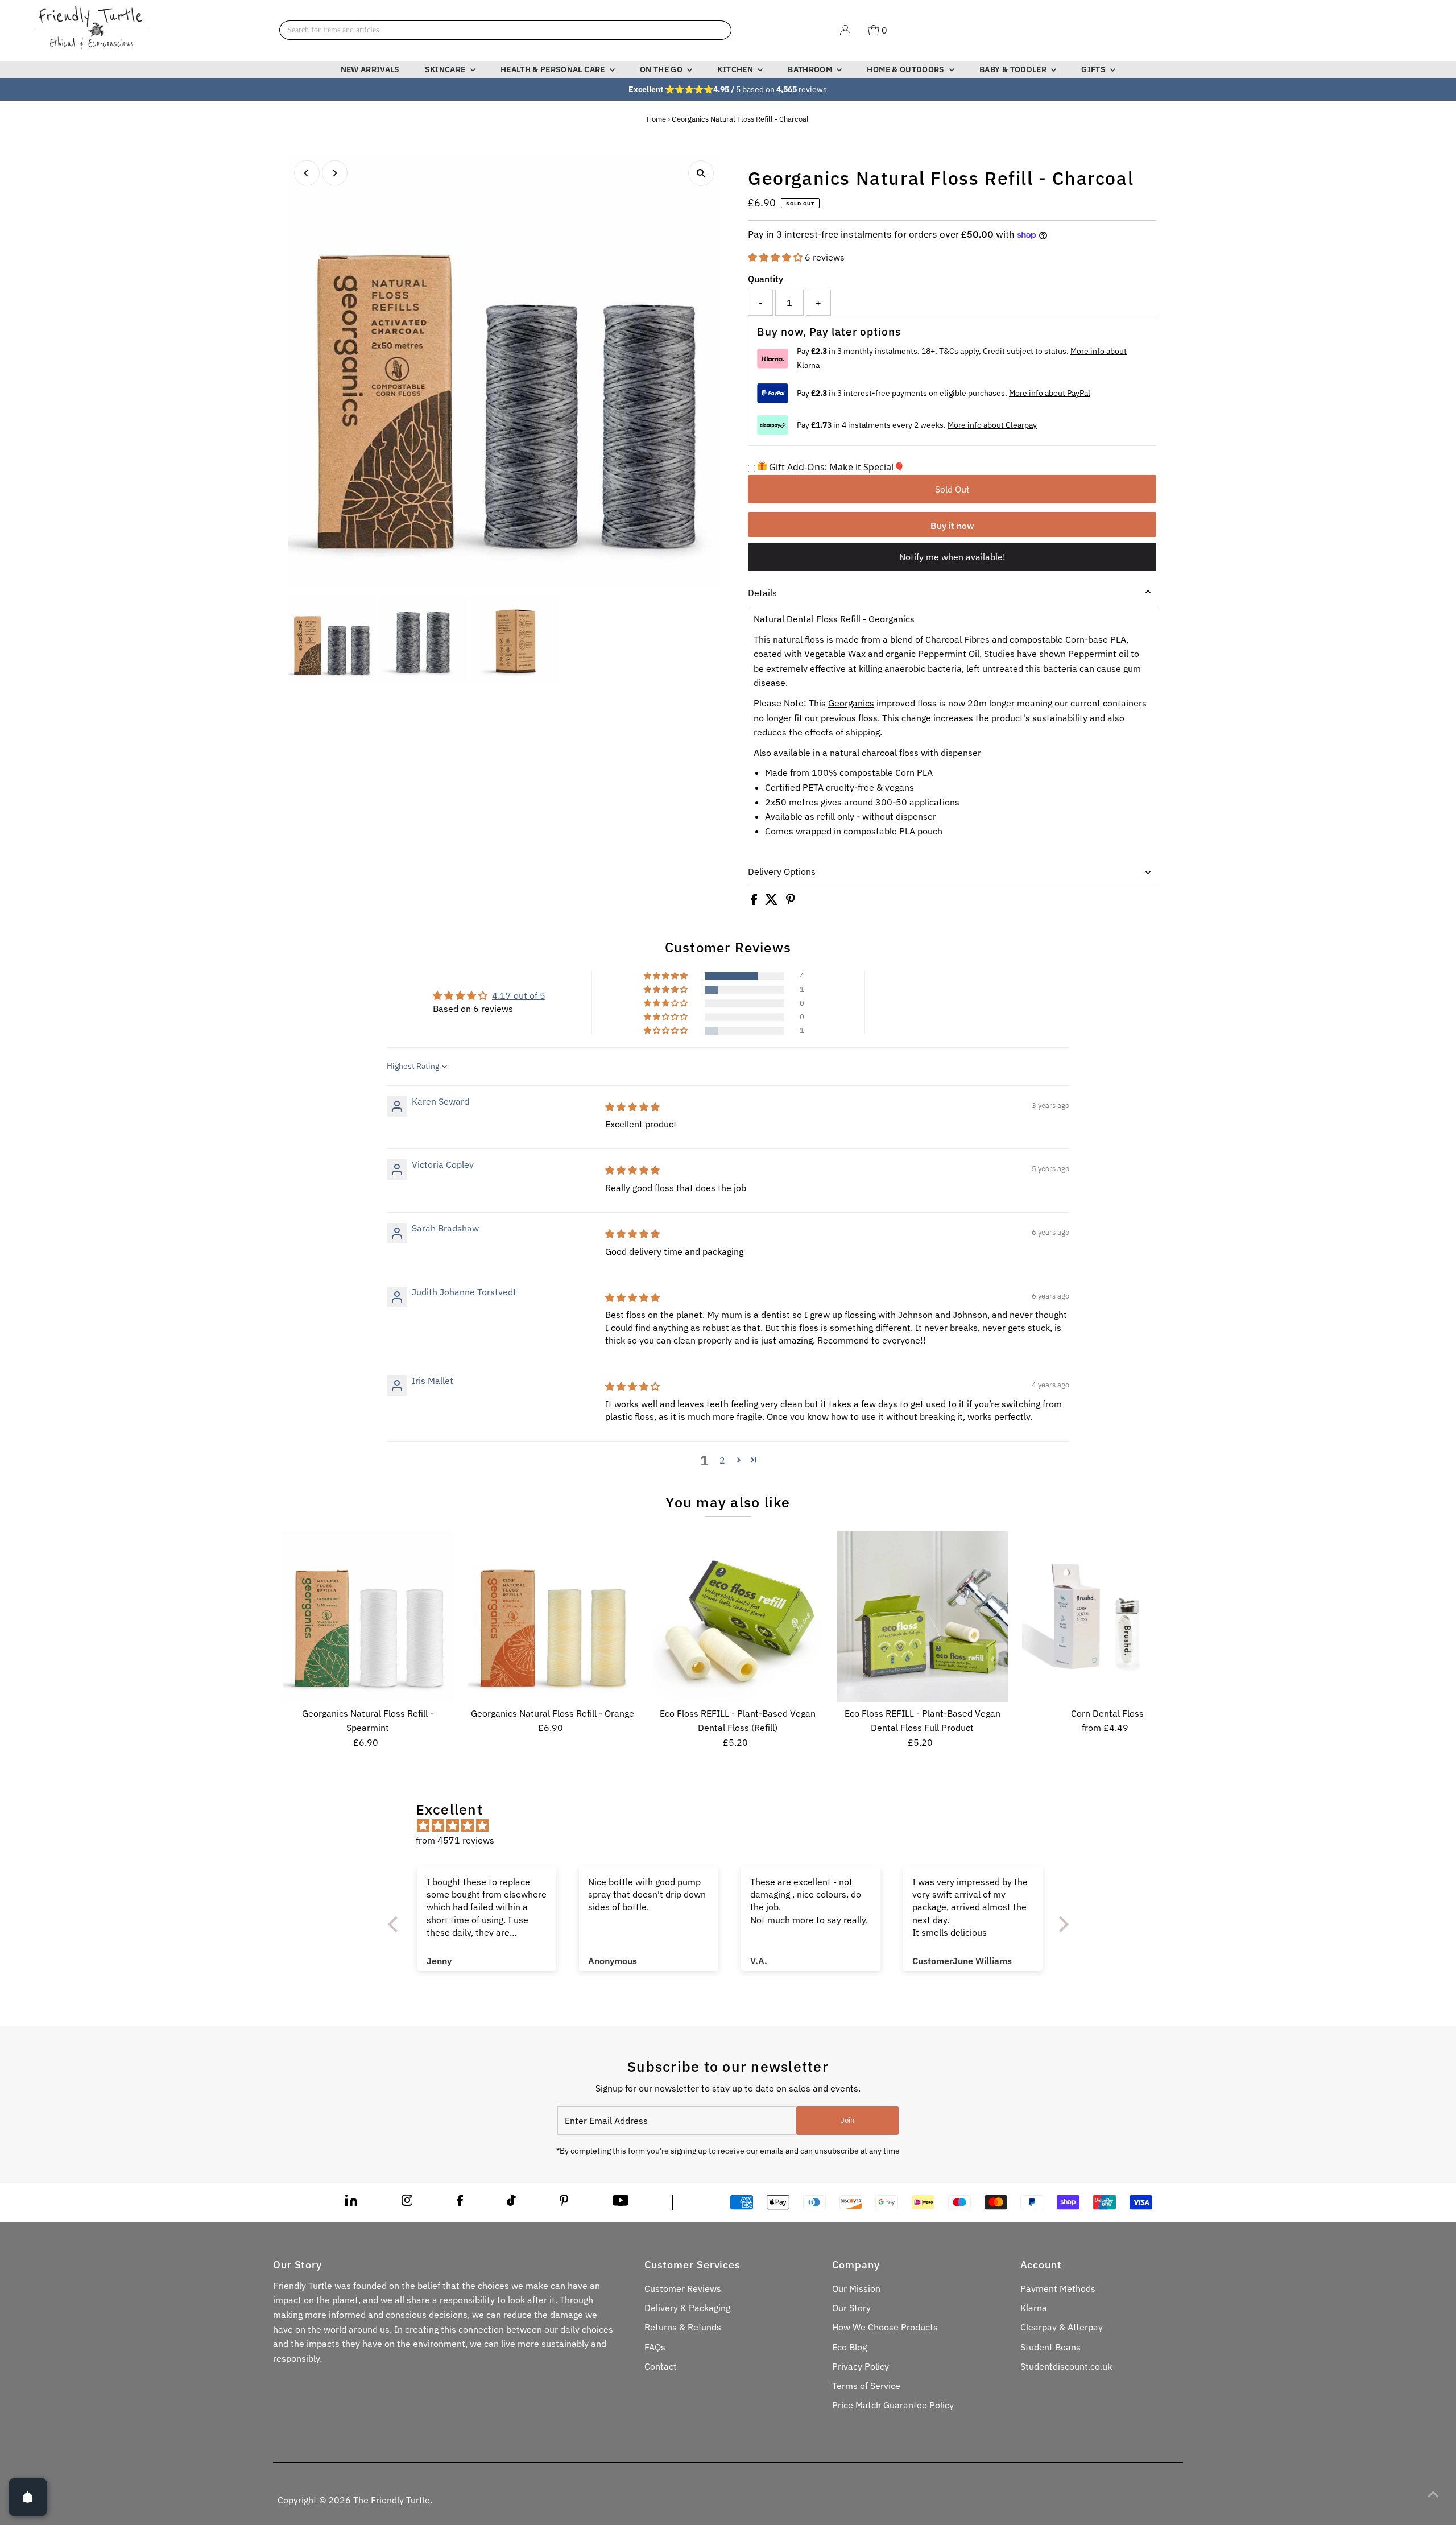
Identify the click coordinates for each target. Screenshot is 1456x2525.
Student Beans (1050, 2347)
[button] (776, 257)
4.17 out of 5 (519, 995)
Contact (661, 2366)
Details (762, 593)
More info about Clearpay (992, 425)
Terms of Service (866, 2386)
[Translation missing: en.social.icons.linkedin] (351, 2202)
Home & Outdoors (907, 69)
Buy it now (952, 526)
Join (847, 2120)
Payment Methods (1058, 2288)
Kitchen (736, 69)
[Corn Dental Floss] (1107, 1617)
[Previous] (307, 173)
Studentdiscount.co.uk (1066, 2366)
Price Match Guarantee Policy (893, 2405)
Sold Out (952, 489)
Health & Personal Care (554, 69)
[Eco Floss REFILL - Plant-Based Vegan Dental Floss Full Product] (923, 1617)
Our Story (851, 2308)
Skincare (446, 69)
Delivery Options (782, 871)
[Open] (28, 2497)
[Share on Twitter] (773, 902)
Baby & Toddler (1014, 69)
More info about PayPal (1050, 393)
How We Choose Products (885, 2327)
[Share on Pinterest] (791, 902)
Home (656, 119)
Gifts (1094, 69)
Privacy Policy (861, 2366)
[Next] (335, 173)
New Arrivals (370, 69)
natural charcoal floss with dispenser (905, 753)
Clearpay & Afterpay (1062, 2327)
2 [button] (722, 1460)
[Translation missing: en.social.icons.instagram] (407, 2202)
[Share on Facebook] (755, 902)
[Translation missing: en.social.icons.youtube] (621, 2202)
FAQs (655, 2347)
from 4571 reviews (455, 1840)
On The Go (662, 69)
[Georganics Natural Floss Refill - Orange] (553, 1617)
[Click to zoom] (701, 173)
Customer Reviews (683, 2288)
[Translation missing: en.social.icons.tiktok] (511, 2202)
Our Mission (856, 2288)
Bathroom (811, 69)
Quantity (766, 279)
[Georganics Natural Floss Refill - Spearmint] (368, 1617)
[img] (632, 1107)
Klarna (1034, 2308)
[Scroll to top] (1433, 2494)
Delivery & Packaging (687, 2308)
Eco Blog (849, 2347)
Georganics (892, 619)
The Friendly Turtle (392, 2500)
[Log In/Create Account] (845, 30)
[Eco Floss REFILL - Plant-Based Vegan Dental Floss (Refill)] (738, 1617)
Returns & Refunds (683, 2327)
